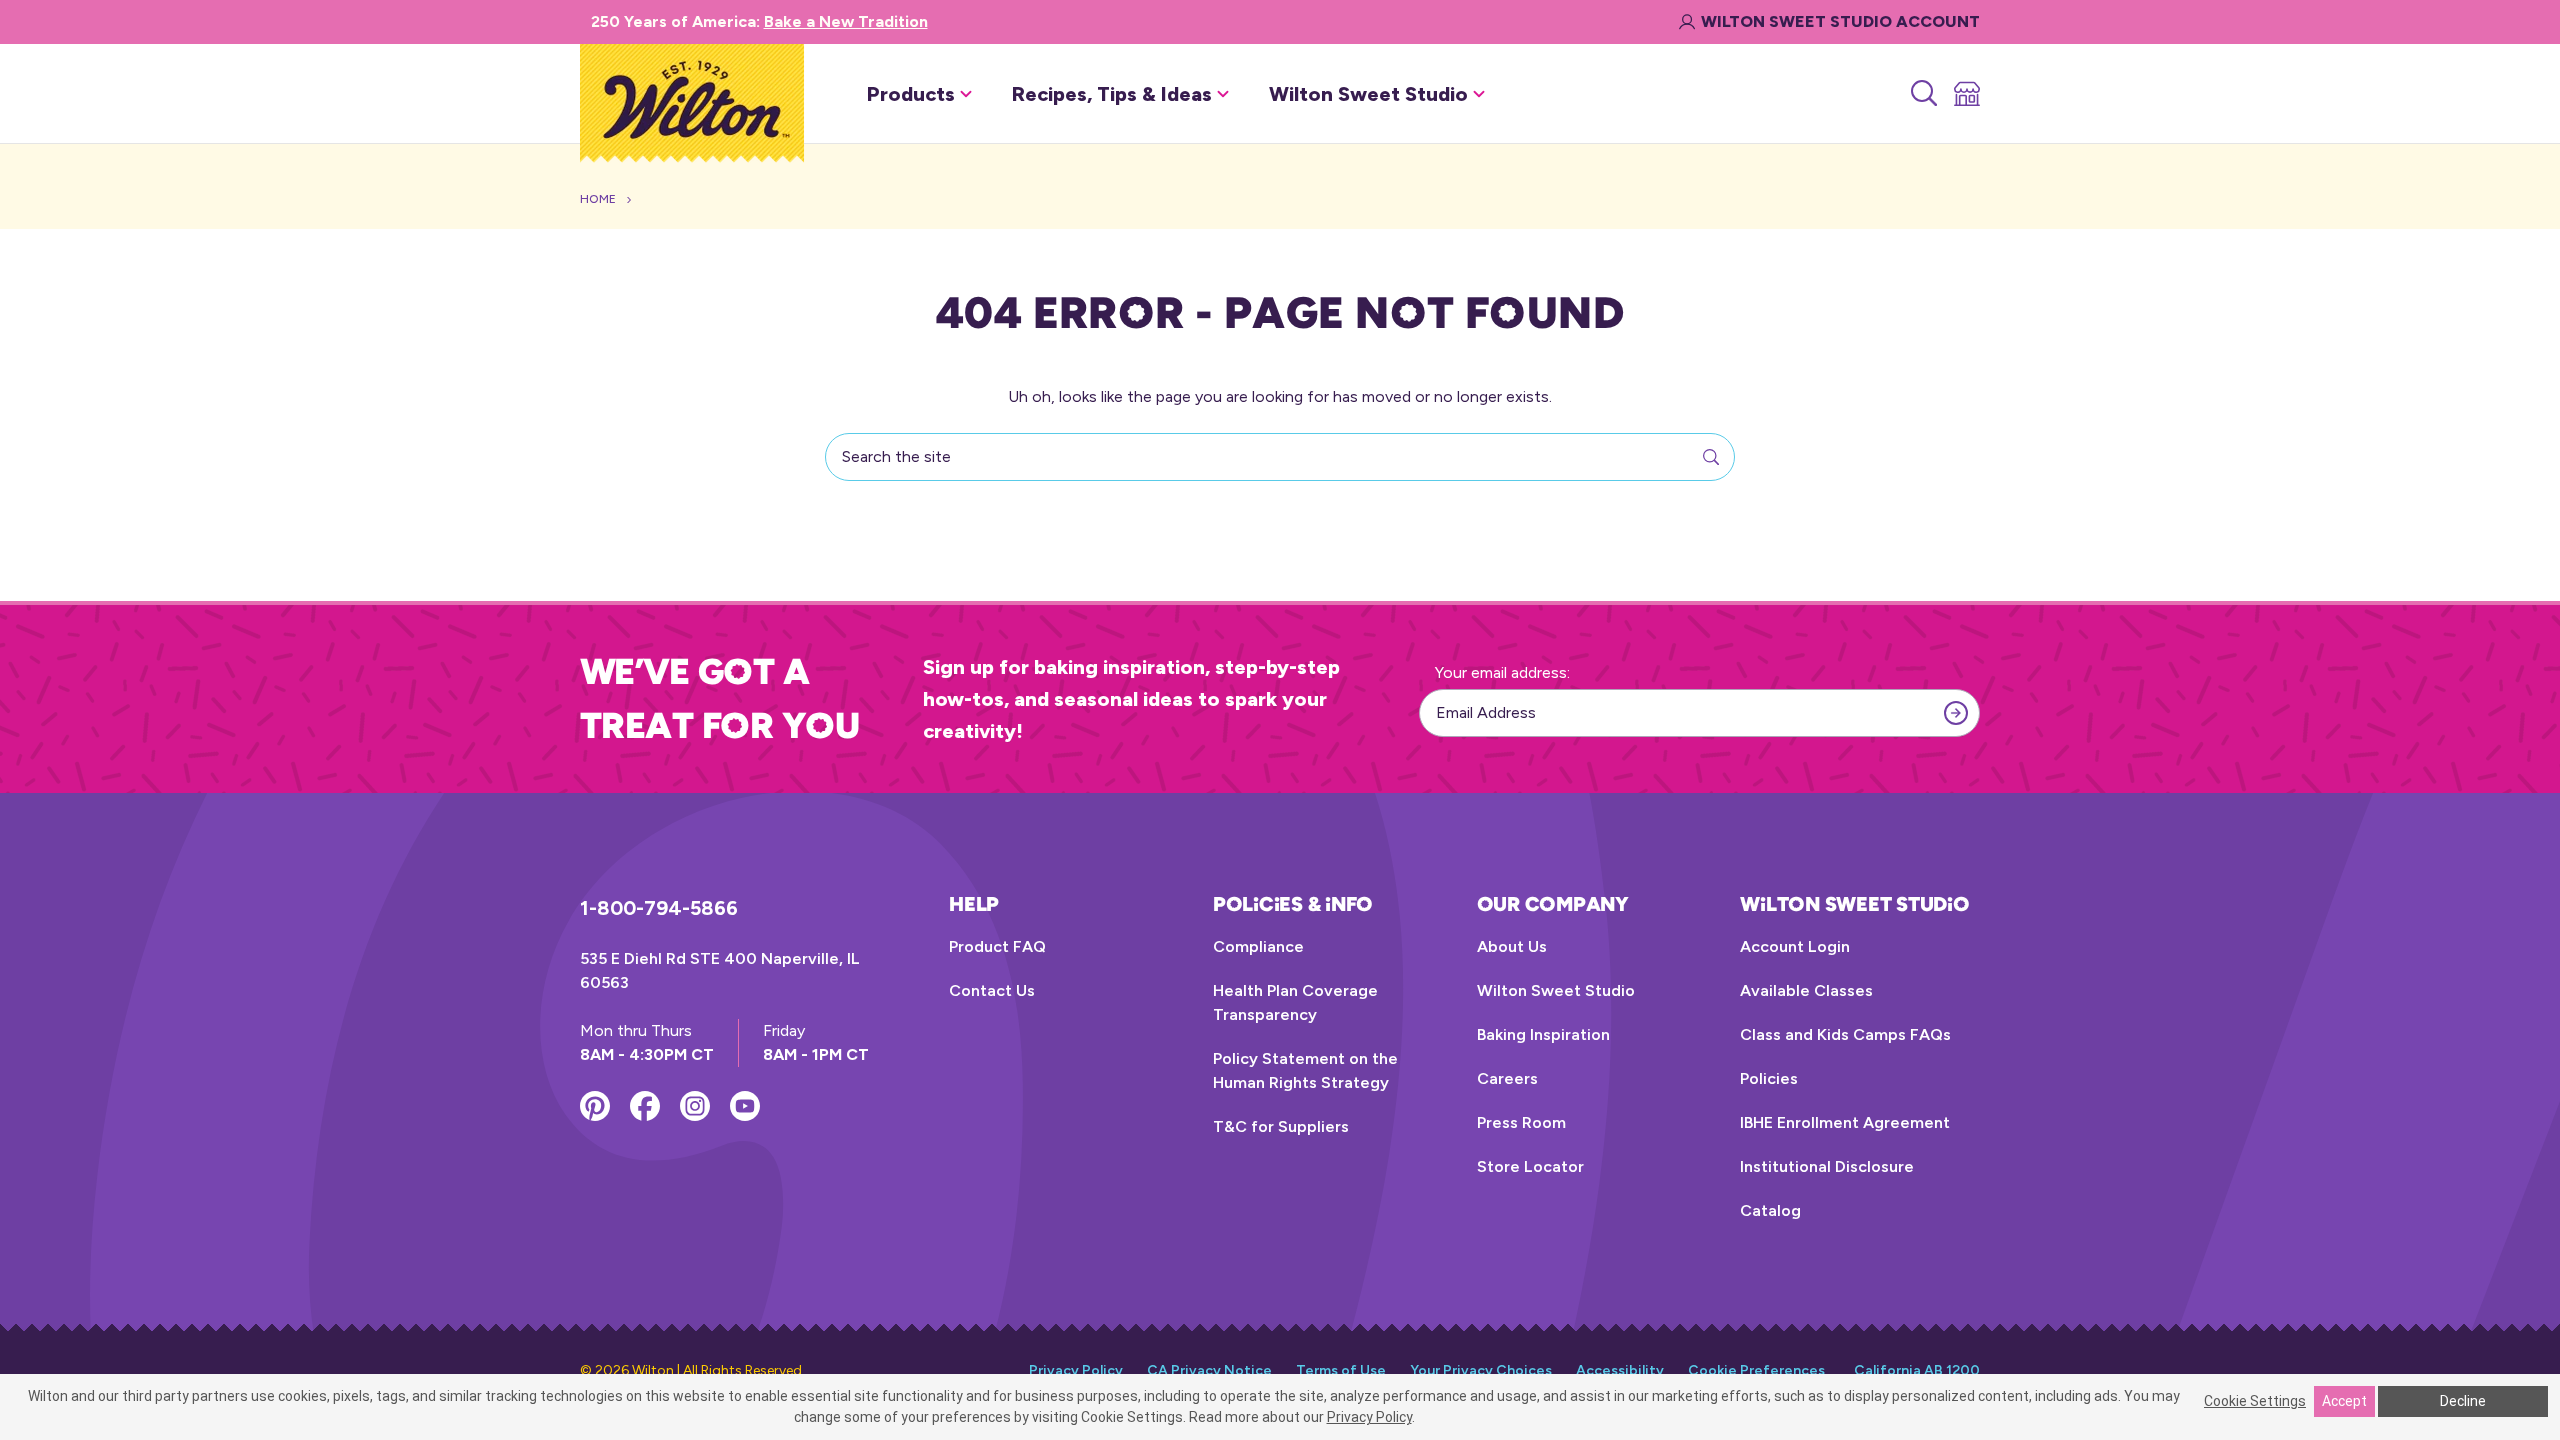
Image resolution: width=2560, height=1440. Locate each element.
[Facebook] (645, 1106)
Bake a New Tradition (846, 21)
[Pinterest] (595, 1106)
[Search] (1922, 94)
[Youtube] (745, 1106)
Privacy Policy (1076, 1370)
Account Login (1795, 946)
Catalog (1770, 1210)
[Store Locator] (1965, 94)
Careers (1507, 1078)
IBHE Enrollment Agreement (1845, 1122)
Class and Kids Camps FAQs (1845, 1034)
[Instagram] (695, 1106)
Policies (1769, 1078)
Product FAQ (997, 946)
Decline (2463, 1401)
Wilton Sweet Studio (1556, 990)
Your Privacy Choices (1481, 1370)
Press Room (1521, 1122)
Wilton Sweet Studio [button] (1368, 94)
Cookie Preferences (1756, 1370)
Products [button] (911, 94)
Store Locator (1530, 1166)
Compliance (1258, 946)
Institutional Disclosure (1827, 1166)
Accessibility (1620, 1370)
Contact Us (992, 990)
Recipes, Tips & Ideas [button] (1112, 94)
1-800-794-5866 (659, 908)
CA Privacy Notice (1209, 1370)
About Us (1512, 946)
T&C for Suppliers (1281, 1126)
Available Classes (1806, 990)
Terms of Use (1341, 1370)
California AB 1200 (1917, 1370)
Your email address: (1502, 672)
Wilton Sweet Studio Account (1840, 21)
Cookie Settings (2255, 1401)
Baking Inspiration (1543, 1034)
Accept (2344, 1401)
